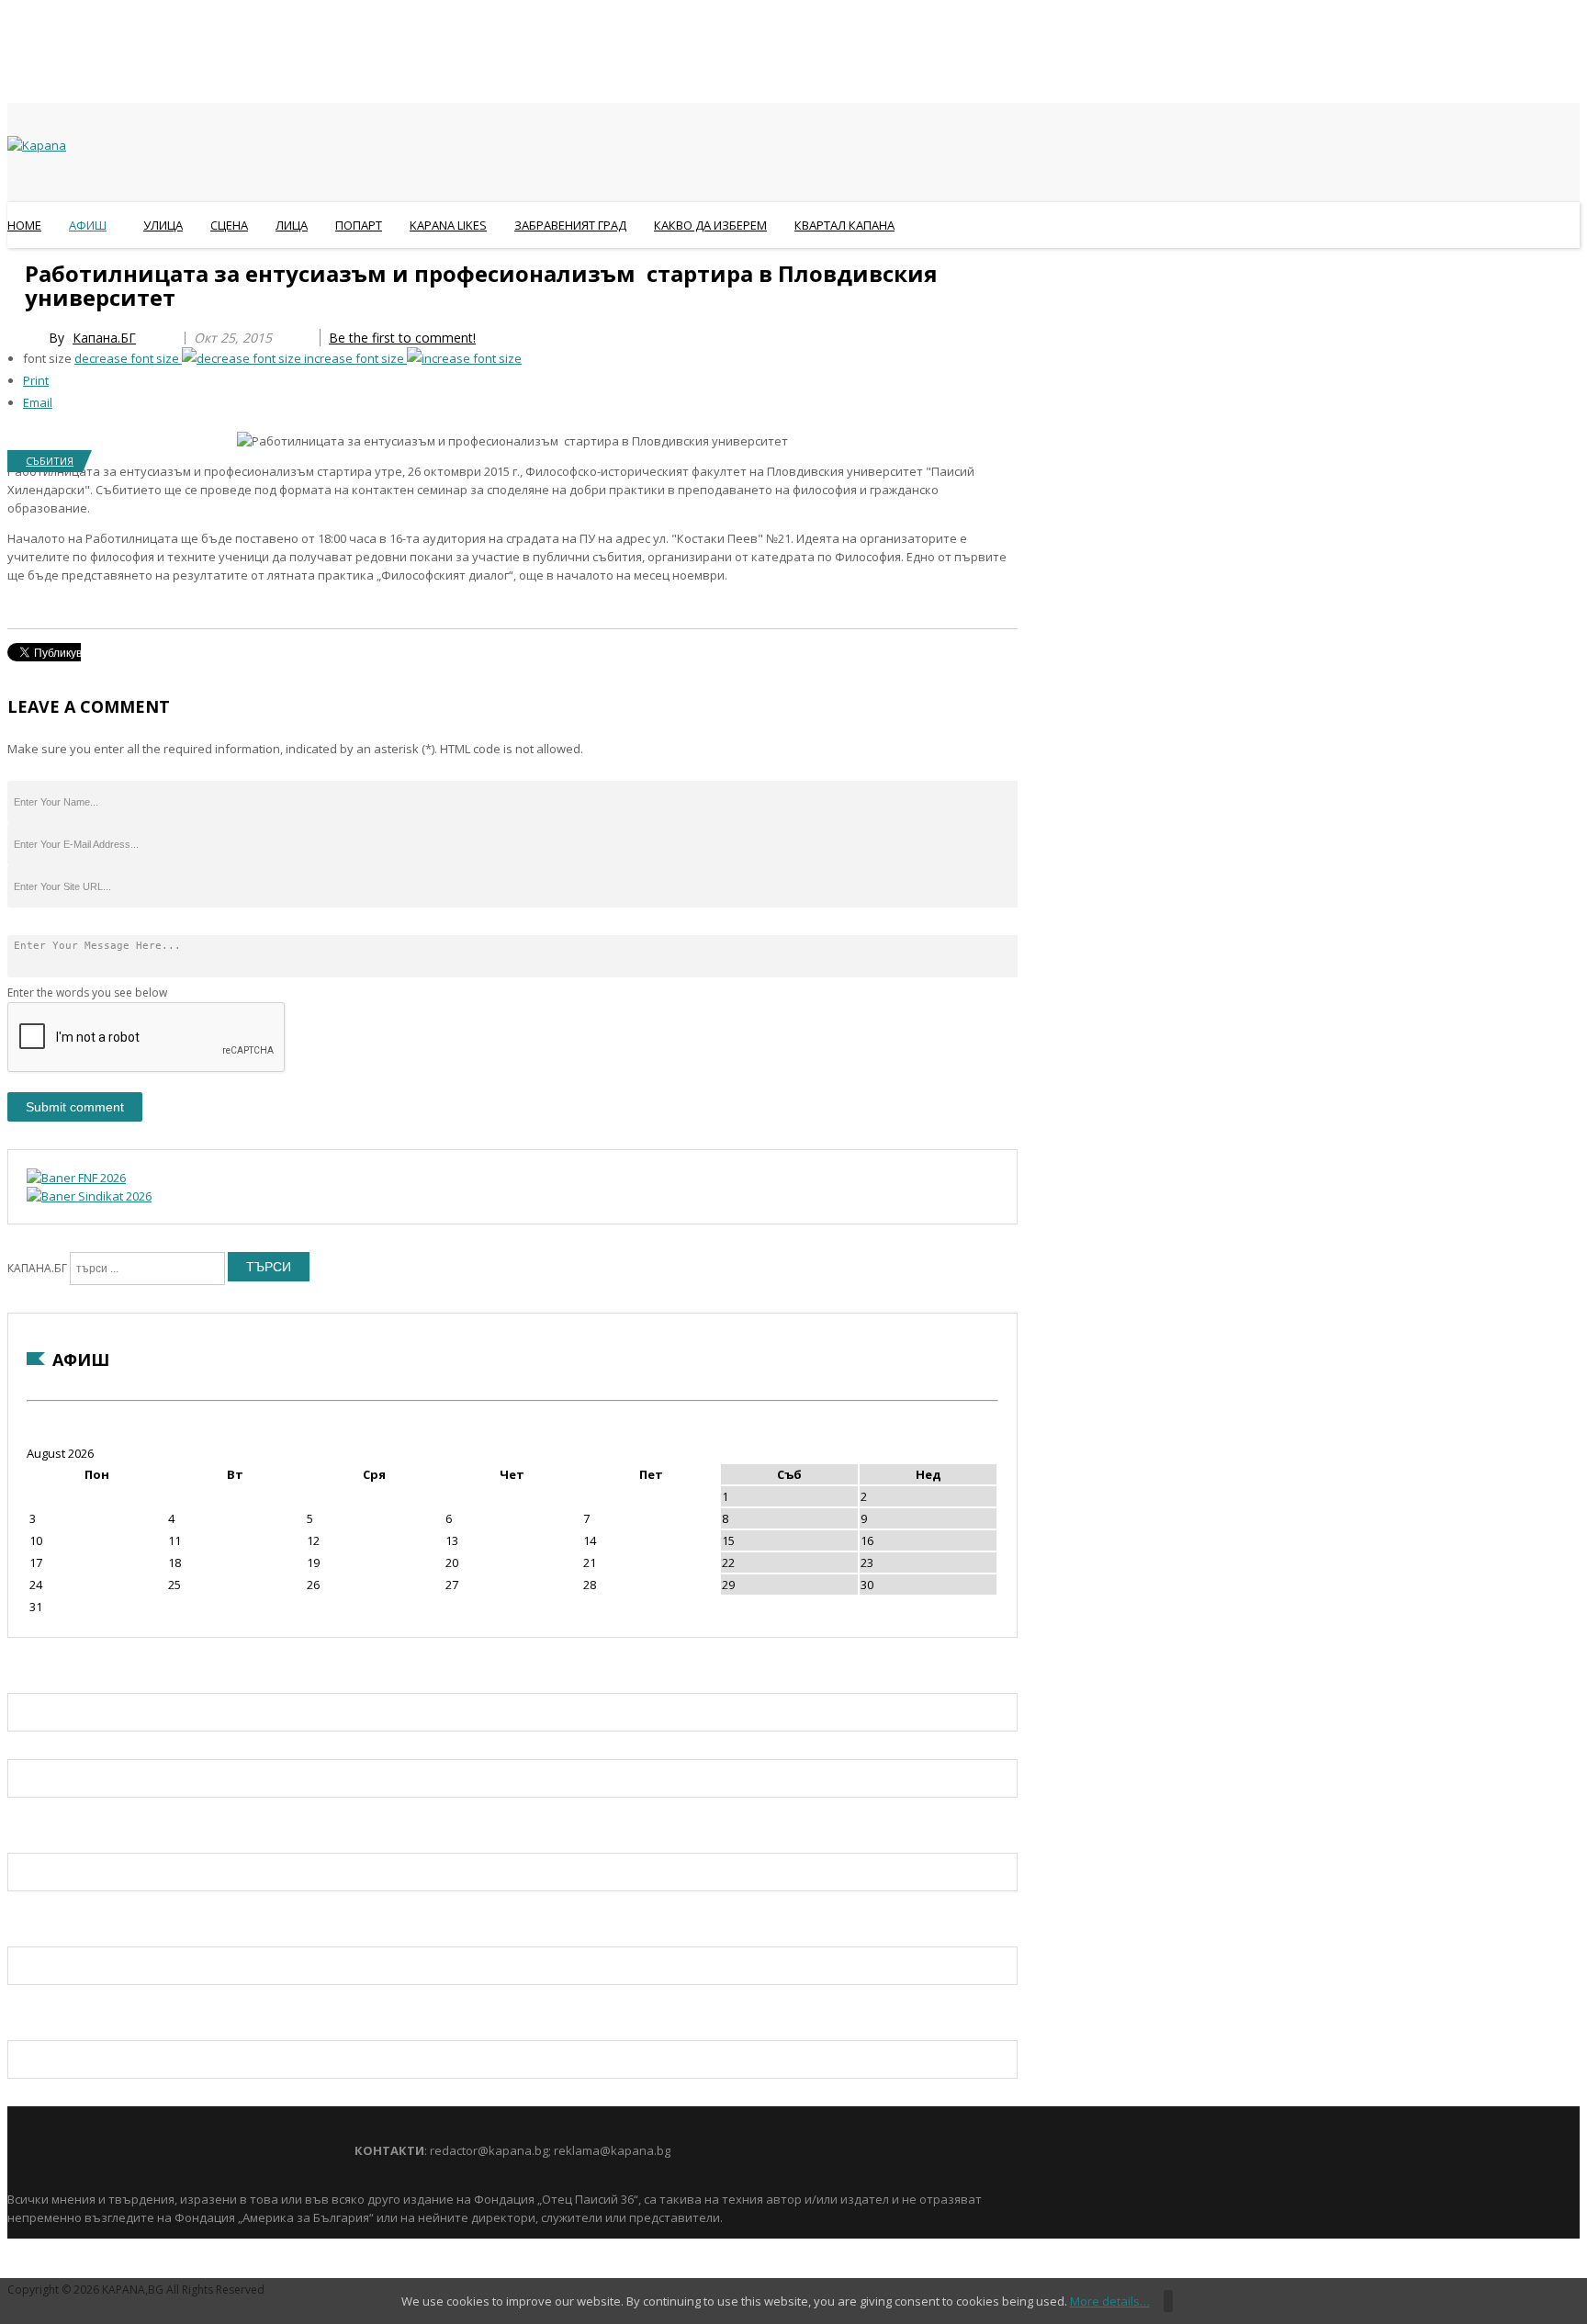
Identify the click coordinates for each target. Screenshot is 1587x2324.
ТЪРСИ (269, 1267)
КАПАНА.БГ (37, 1268)
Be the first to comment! (402, 338)
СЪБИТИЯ (50, 461)
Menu (16, 270)
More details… (1110, 2301)
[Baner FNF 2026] (76, 1178)
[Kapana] (37, 145)
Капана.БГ (104, 338)
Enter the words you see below (87, 993)
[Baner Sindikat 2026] (89, 1196)
